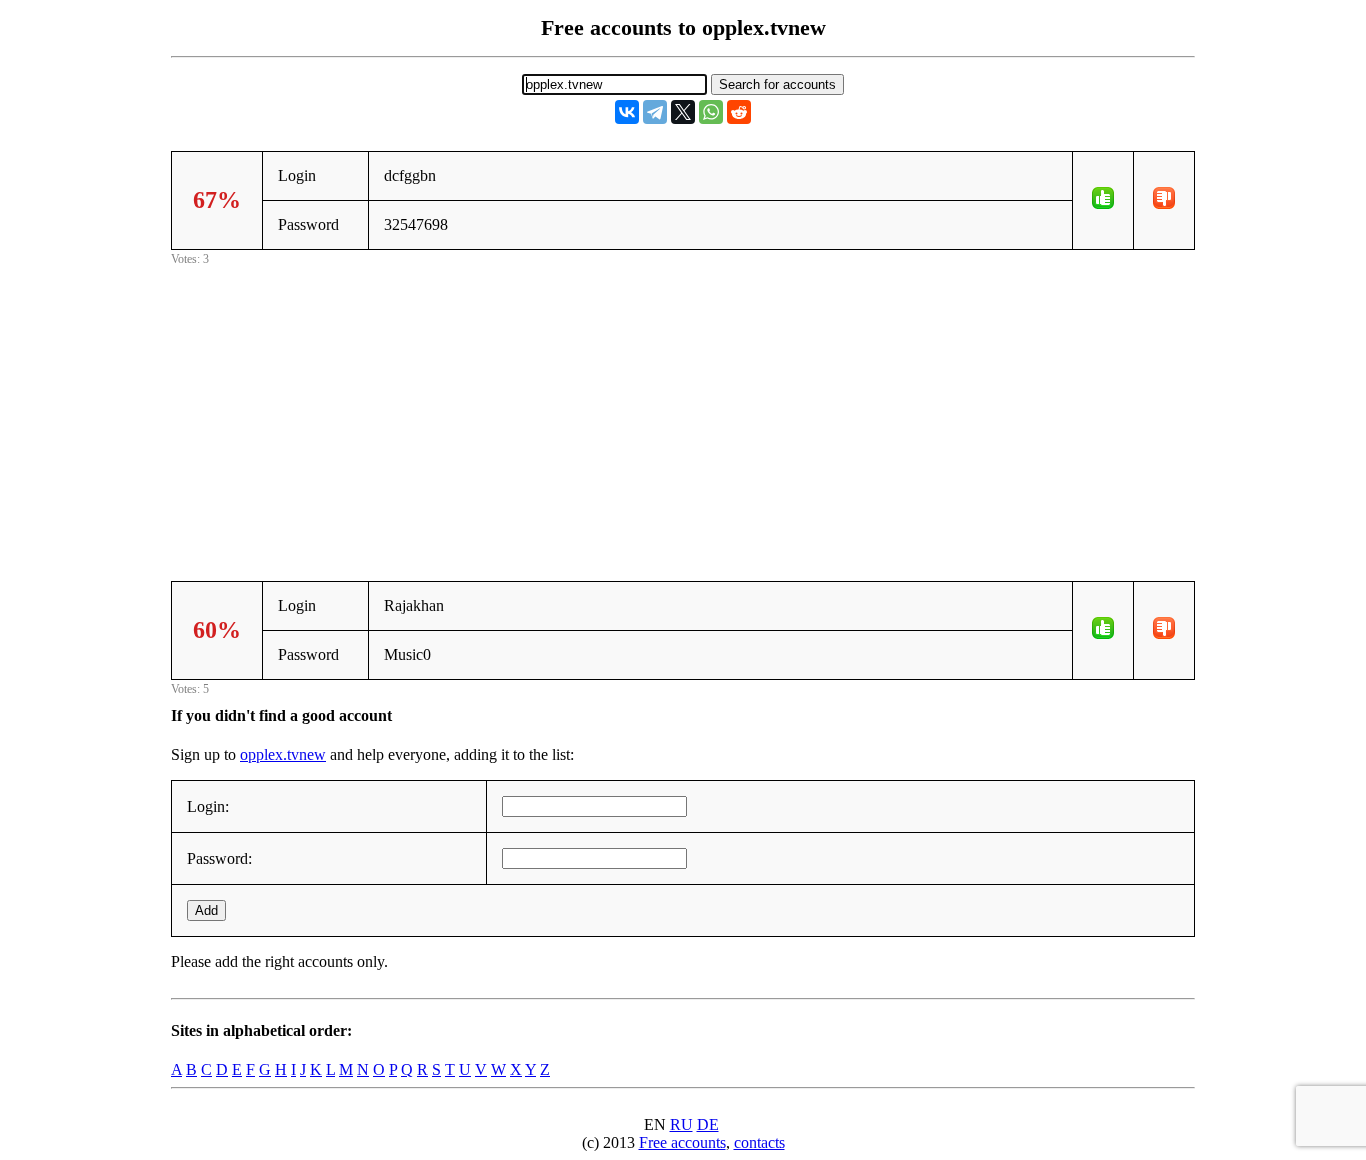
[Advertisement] (683, 410)
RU (681, 1124)
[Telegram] (655, 112)
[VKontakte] (627, 112)
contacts (759, 1142)
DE (708, 1124)
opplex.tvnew (283, 754)
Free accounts (682, 1142)
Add (206, 910)
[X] (683, 112)
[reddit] (739, 112)
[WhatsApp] (711, 112)
